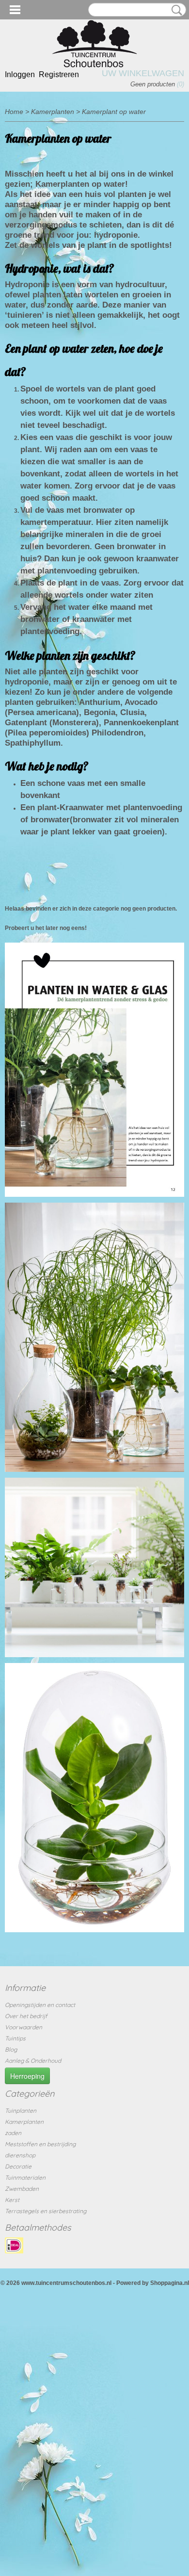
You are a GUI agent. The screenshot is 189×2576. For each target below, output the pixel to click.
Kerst (12, 2200)
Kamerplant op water (114, 112)
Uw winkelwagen (143, 73)
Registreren (59, 74)
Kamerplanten (53, 112)
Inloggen (20, 74)
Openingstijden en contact (40, 2005)
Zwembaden (22, 2189)
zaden (13, 2133)
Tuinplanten (21, 2111)
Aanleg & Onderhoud (33, 2061)
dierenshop (20, 2155)
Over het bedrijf (26, 2016)
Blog (11, 2049)
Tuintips (15, 2038)
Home (14, 112)
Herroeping (27, 2076)
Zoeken (175, 10)
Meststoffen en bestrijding (40, 2144)
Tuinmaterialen (25, 2177)
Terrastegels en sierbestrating (46, 2211)
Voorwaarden (24, 2027)
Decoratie (18, 2166)
